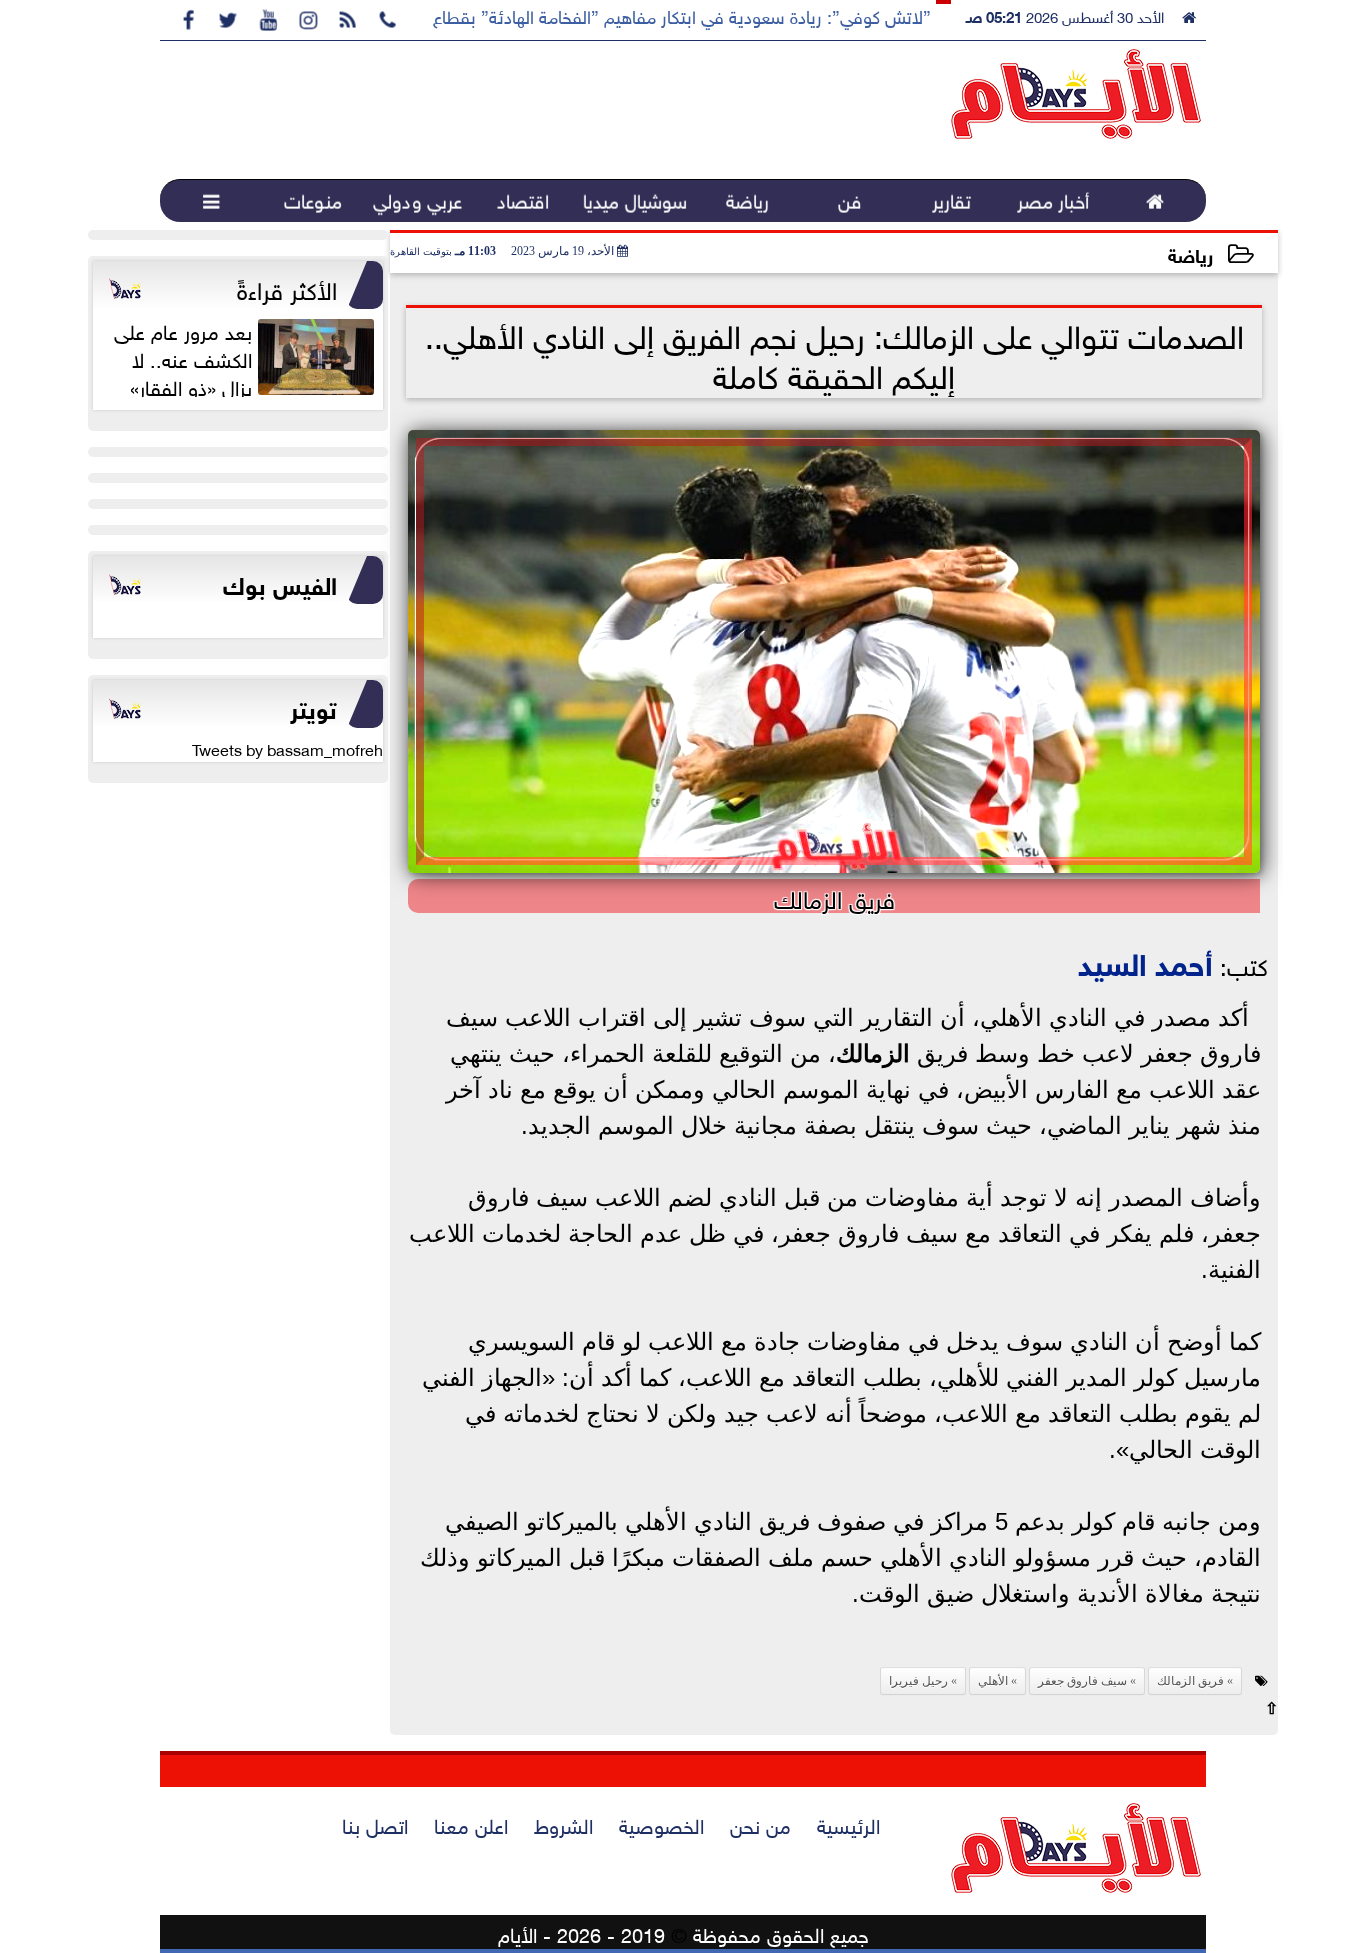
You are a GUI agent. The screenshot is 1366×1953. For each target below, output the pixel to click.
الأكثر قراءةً (287, 287)
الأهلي (993, 1681)
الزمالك (873, 1053)
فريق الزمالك (1190, 1681)
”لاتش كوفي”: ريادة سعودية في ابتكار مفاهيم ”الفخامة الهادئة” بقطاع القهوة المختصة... (616, 15)
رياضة (1190, 253)
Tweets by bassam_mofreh (287, 748)
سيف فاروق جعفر (1082, 1681)
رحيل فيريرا (918, 1681)
